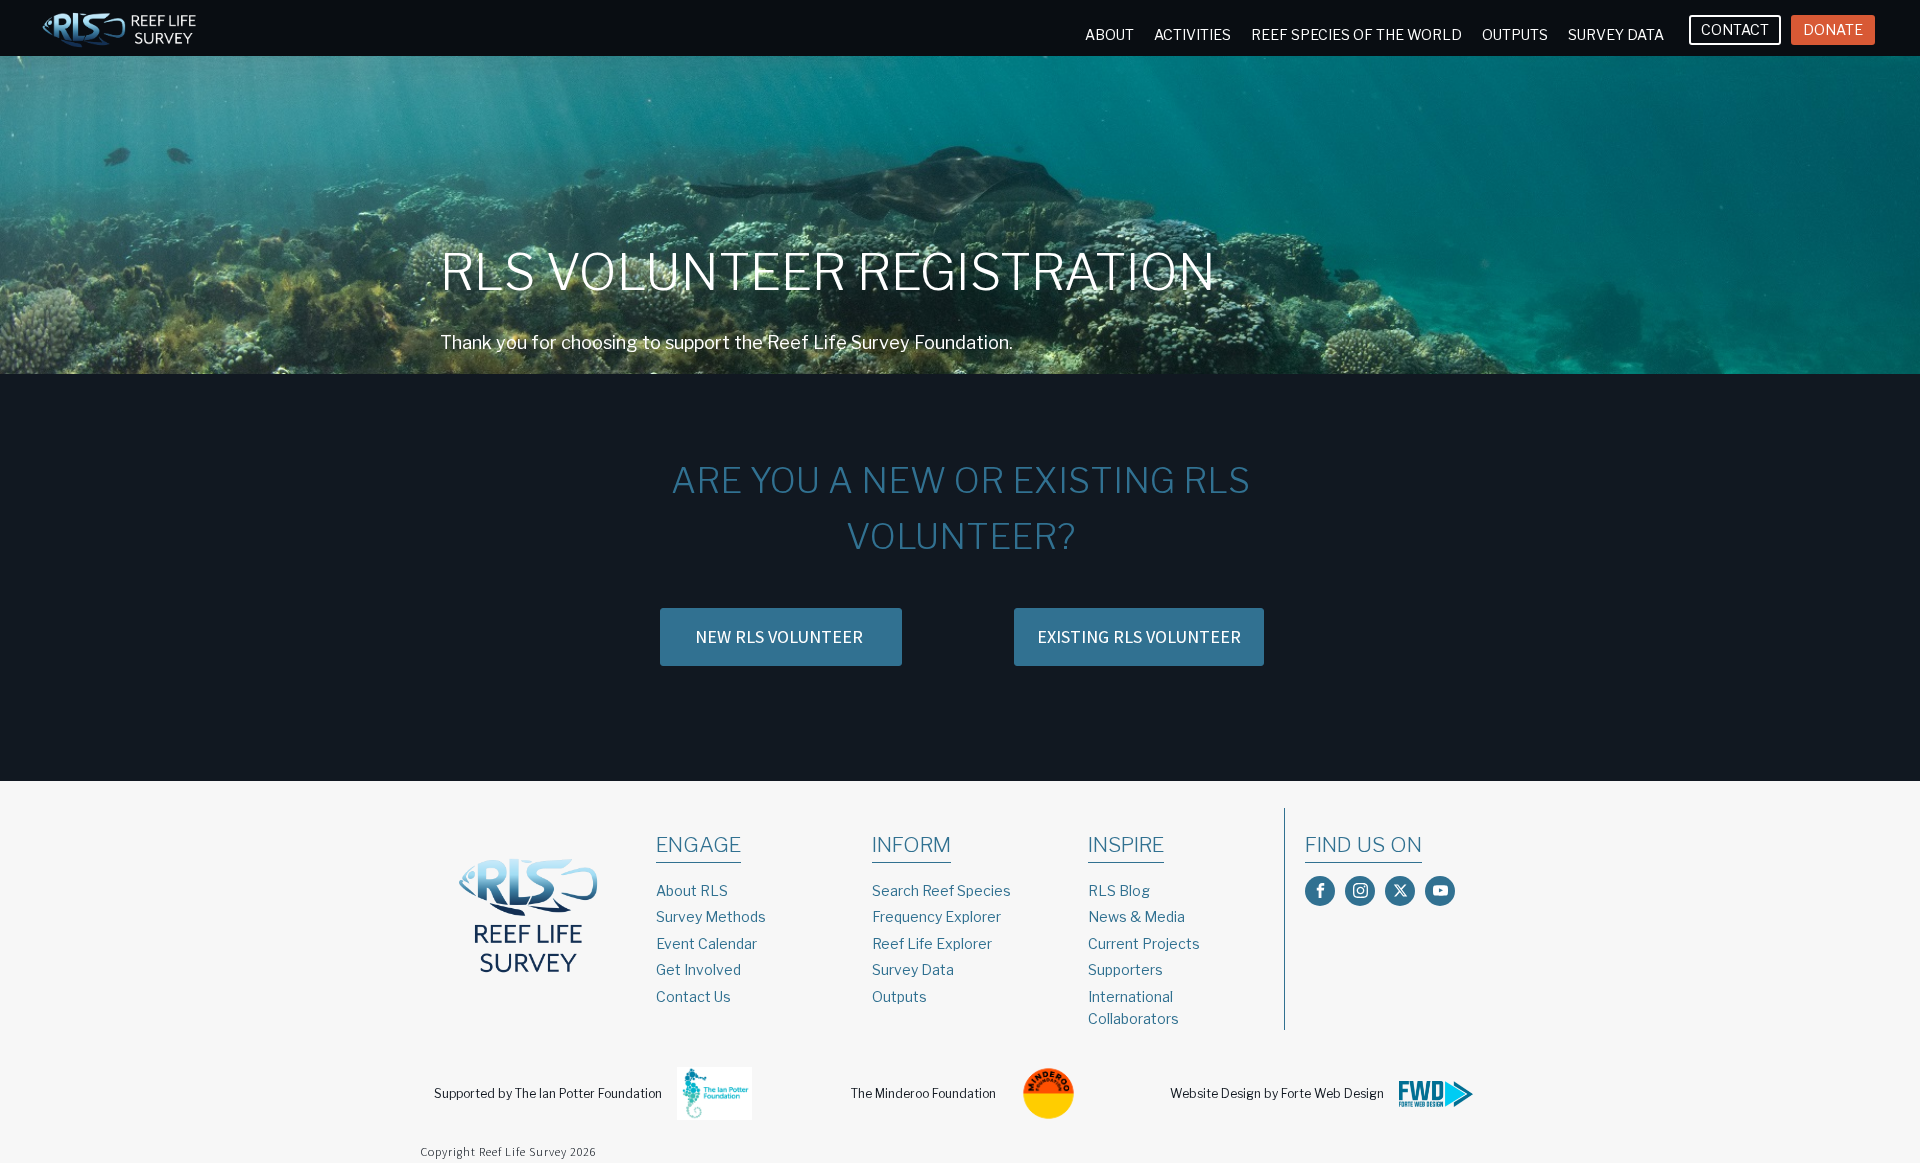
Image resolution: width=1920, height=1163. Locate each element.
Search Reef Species (941, 890)
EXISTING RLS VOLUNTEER (1139, 636)
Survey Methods (711, 916)
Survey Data (1616, 34)
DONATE (1833, 29)
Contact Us (693, 996)
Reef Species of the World (1356, 34)
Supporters (1125, 969)
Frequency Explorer (936, 916)
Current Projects (1144, 943)
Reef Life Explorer (932, 943)
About (1109, 34)
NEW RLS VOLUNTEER (781, 636)
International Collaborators (1133, 1007)
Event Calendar (706, 943)
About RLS (692, 890)
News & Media (1136, 916)
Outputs (1515, 34)
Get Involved (698, 969)
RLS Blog (1119, 890)
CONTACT (1735, 29)
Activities (1192, 34)
